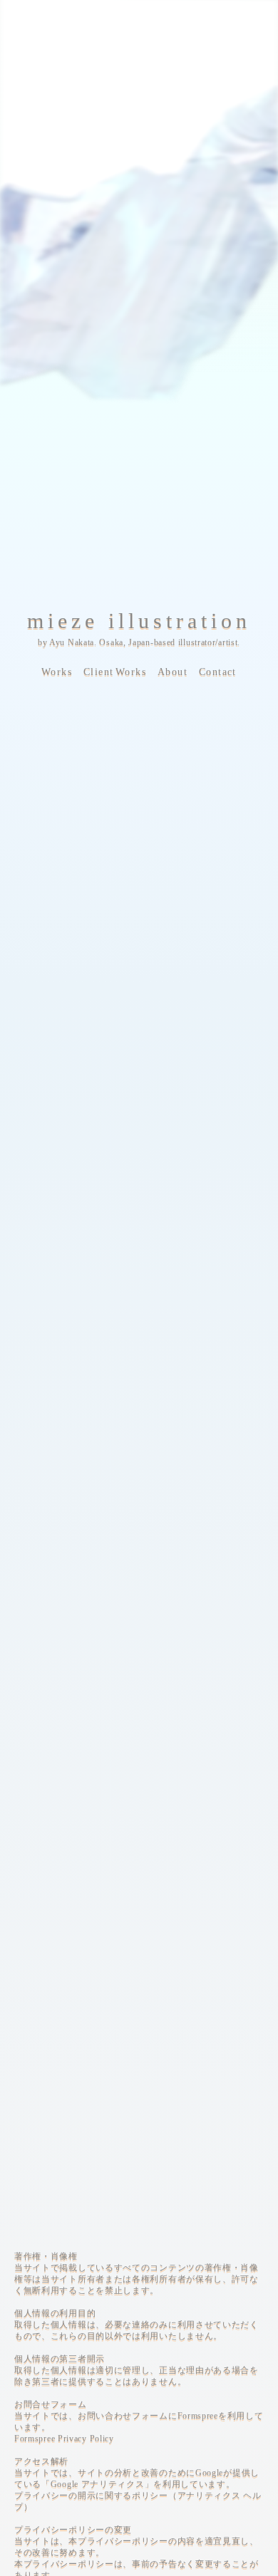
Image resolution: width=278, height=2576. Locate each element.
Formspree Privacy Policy (64, 2439)
